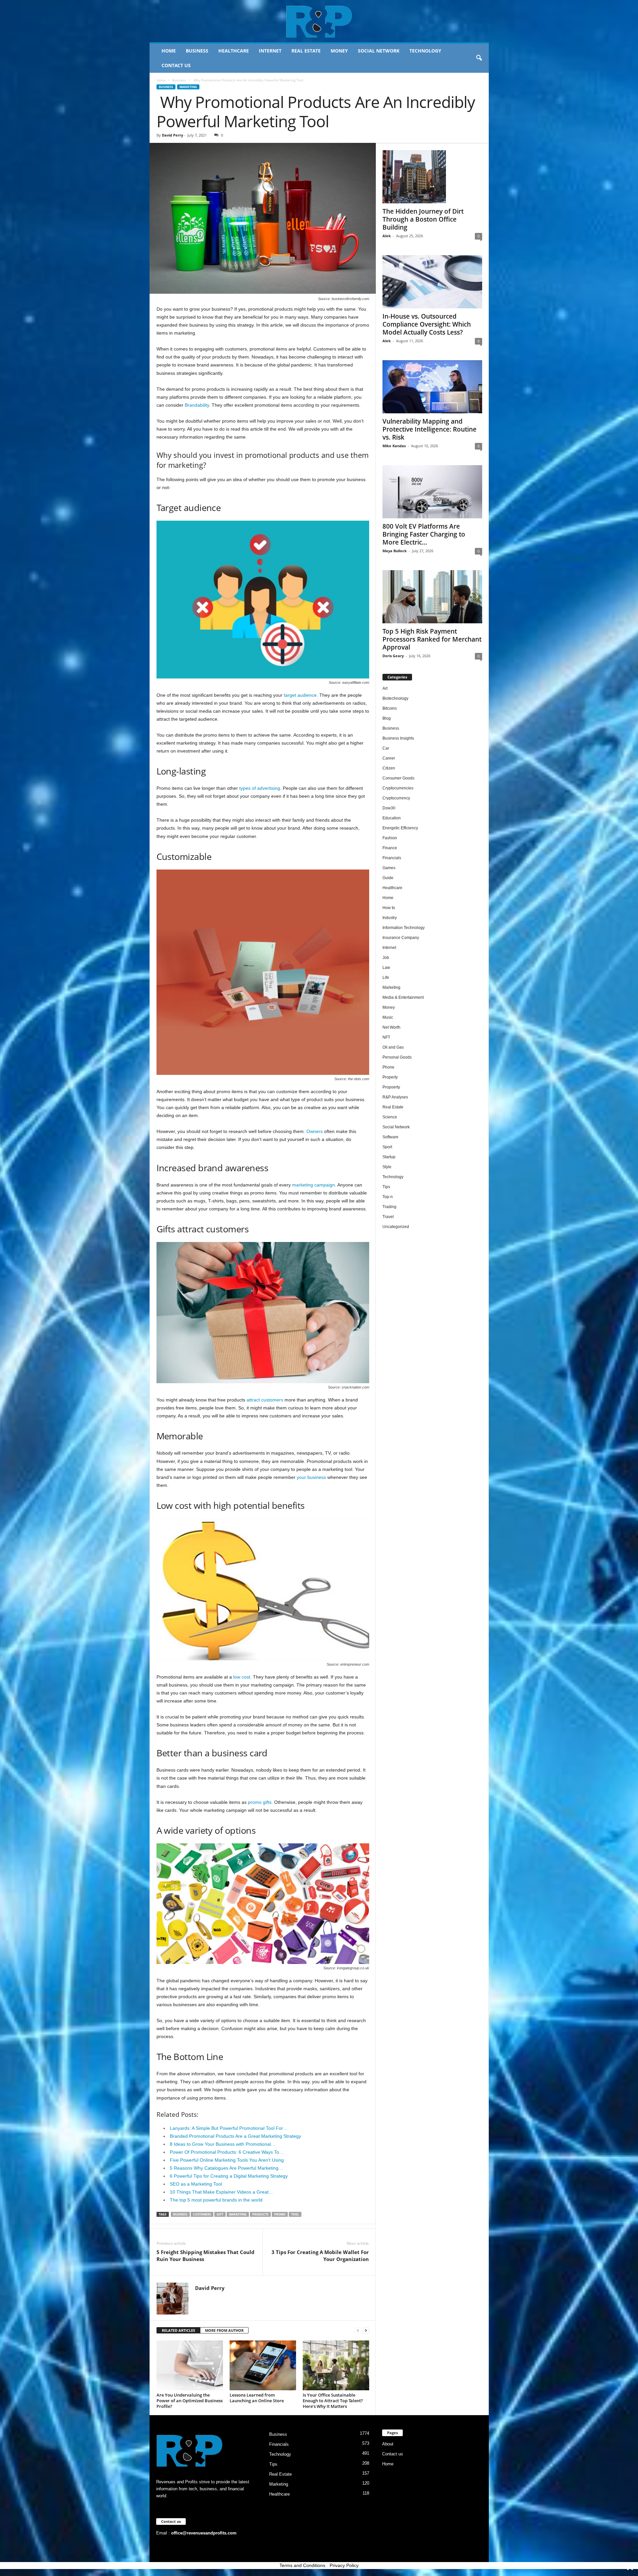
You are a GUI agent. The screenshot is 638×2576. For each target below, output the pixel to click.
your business (311, 1477)
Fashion (390, 838)
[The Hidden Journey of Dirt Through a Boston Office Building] (432, 177)
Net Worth (391, 1027)
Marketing (188, 87)
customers (202, 2214)
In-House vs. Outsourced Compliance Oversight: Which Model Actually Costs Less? (427, 324)
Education (392, 818)
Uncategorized (396, 1227)
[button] (479, 58)
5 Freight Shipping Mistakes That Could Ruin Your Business (206, 2256)
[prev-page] (358, 2331)
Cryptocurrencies (398, 788)
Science (390, 1117)
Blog (387, 718)
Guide (388, 878)
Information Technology (404, 928)
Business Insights (398, 738)
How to (389, 908)
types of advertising (260, 788)
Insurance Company (401, 938)
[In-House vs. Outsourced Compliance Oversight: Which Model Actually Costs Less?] (432, 282)
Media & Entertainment (403, 997)
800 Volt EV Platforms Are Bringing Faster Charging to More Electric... (424, 534)
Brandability (197, 405)
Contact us (176, 65)
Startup (389, 1157)
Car (386, 748)
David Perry (172, 135)
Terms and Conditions (302, 2565)
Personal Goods (397, 1057)
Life (386, 978)
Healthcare (234, 51)
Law (386, 968)
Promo (280, 2214)
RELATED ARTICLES (178, 2330)
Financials (392, 858)
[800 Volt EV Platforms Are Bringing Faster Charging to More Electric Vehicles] (432, 492)
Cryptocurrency (396, 798)
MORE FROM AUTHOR (224, 2330)
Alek (387, 236)
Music (388, 1017)
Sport (387, 1147)
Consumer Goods (398, 778)
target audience (300, 695)
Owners (315, 1131)
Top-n (388, 1197)
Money (339, 51)
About (388, 2444)
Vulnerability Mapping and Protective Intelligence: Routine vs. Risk (429, 429)
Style (387, 1167)
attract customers (265, 1400)
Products (260, 2214)
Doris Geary (393, 656)
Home (169, 51)
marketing (238, 2214)
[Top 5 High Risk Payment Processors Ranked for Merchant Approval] (432, 597)
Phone (388, 1067)
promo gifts (260, 1802)
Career (389, 758)
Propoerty (391, 1087)
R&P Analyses (395, 1097)
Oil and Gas (393, 1047)
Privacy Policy (344, 2565)
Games (389, 868)
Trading (389, 1207)
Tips (386, 1187)
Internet (270, 51)
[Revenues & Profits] (319, 21)
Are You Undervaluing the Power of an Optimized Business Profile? (190, 2401)
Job (386, 958)
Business (197, 51)
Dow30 (389, 808)
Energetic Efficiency (400, 828)
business (180, 2214)
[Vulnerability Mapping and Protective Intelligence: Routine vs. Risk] (432, 387)
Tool (295, 2214)
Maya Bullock (395, 551)
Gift (220, 2214)
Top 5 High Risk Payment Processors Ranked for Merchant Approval (432, 639)
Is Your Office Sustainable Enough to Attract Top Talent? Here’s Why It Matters (333, 2401)
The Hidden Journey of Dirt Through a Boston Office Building (423, 219)
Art (385, 688)
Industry (390, 918)
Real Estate (306, 51)
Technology (425, 51)
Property (390, 1077)
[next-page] (366, 2331)
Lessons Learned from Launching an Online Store (257, 2398)
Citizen (389, 768)
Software (390, 1137)
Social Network (379, 51)
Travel (388, 1217)
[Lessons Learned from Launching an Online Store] (263, 2365)
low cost (242, 1677)
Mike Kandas (394, 446)
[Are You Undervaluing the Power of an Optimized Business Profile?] (190, 2365)
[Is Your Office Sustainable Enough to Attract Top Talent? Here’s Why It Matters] (336, 2365)
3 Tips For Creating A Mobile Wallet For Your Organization (320, 2256)
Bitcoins (390, 708)
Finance (390, 848)
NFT (386, 1037)
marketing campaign (314, 1185)
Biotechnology (395, 698)
